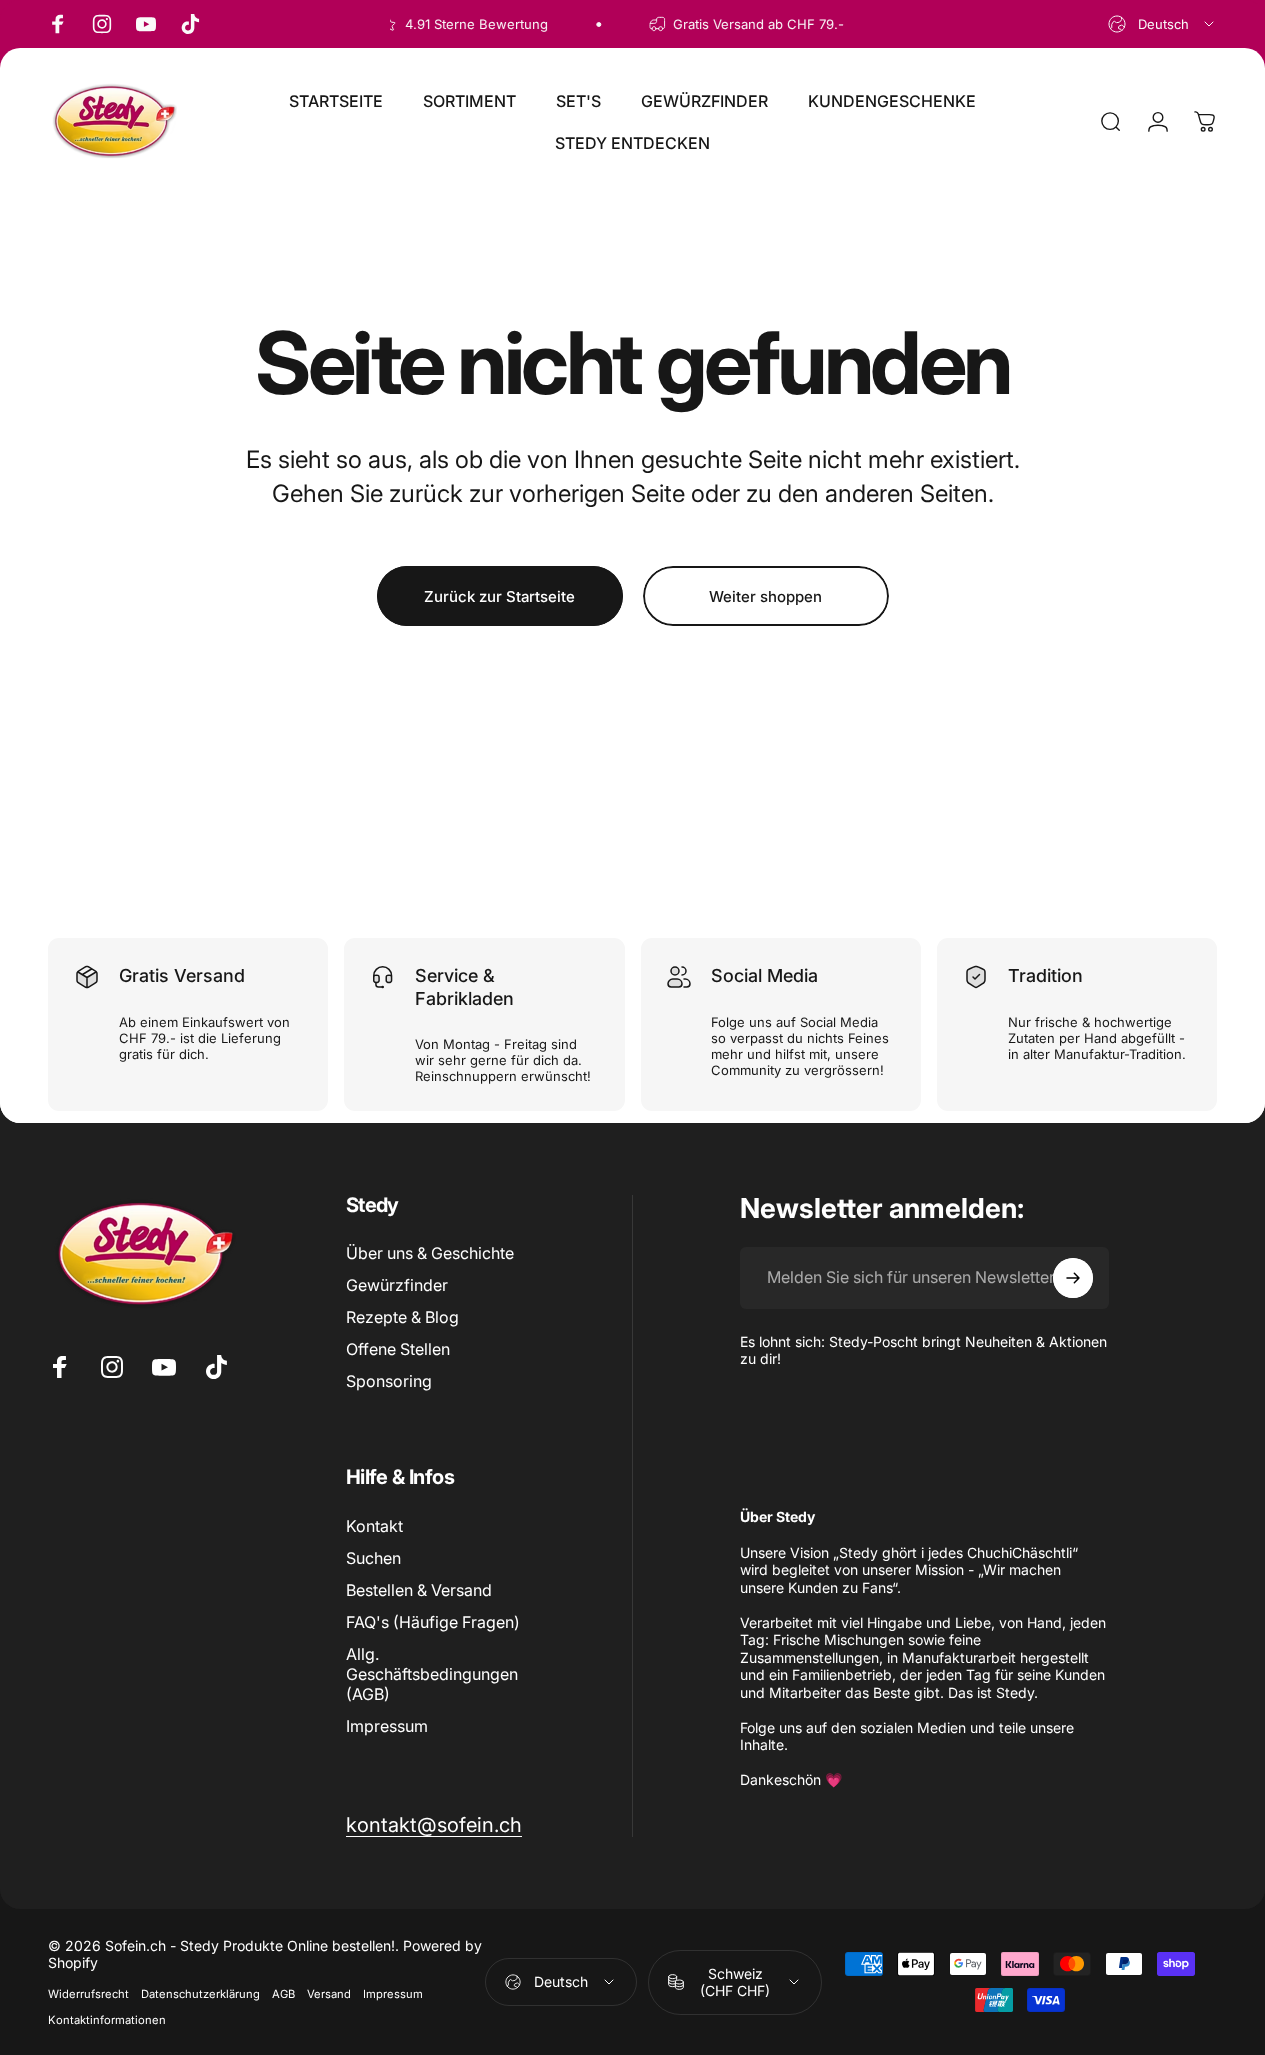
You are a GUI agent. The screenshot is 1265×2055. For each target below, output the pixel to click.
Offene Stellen (398, 1349)
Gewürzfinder (397, 1285)
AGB (283, 1994)
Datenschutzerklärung (200, 1994)
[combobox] (1162, 24)
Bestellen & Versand (419, 1590)
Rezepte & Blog (402, 1317)
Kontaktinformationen (107, 2020)
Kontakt (374, 1526)
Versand (329, 1994)
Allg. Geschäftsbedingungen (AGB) (432, 1674)
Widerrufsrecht (88, 1994)
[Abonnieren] (1073, 1278)
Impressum (387, 1726)
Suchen (373, 1558)
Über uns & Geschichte (430, 1253)
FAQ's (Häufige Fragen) (433, 1622)
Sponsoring (389, 1381)
